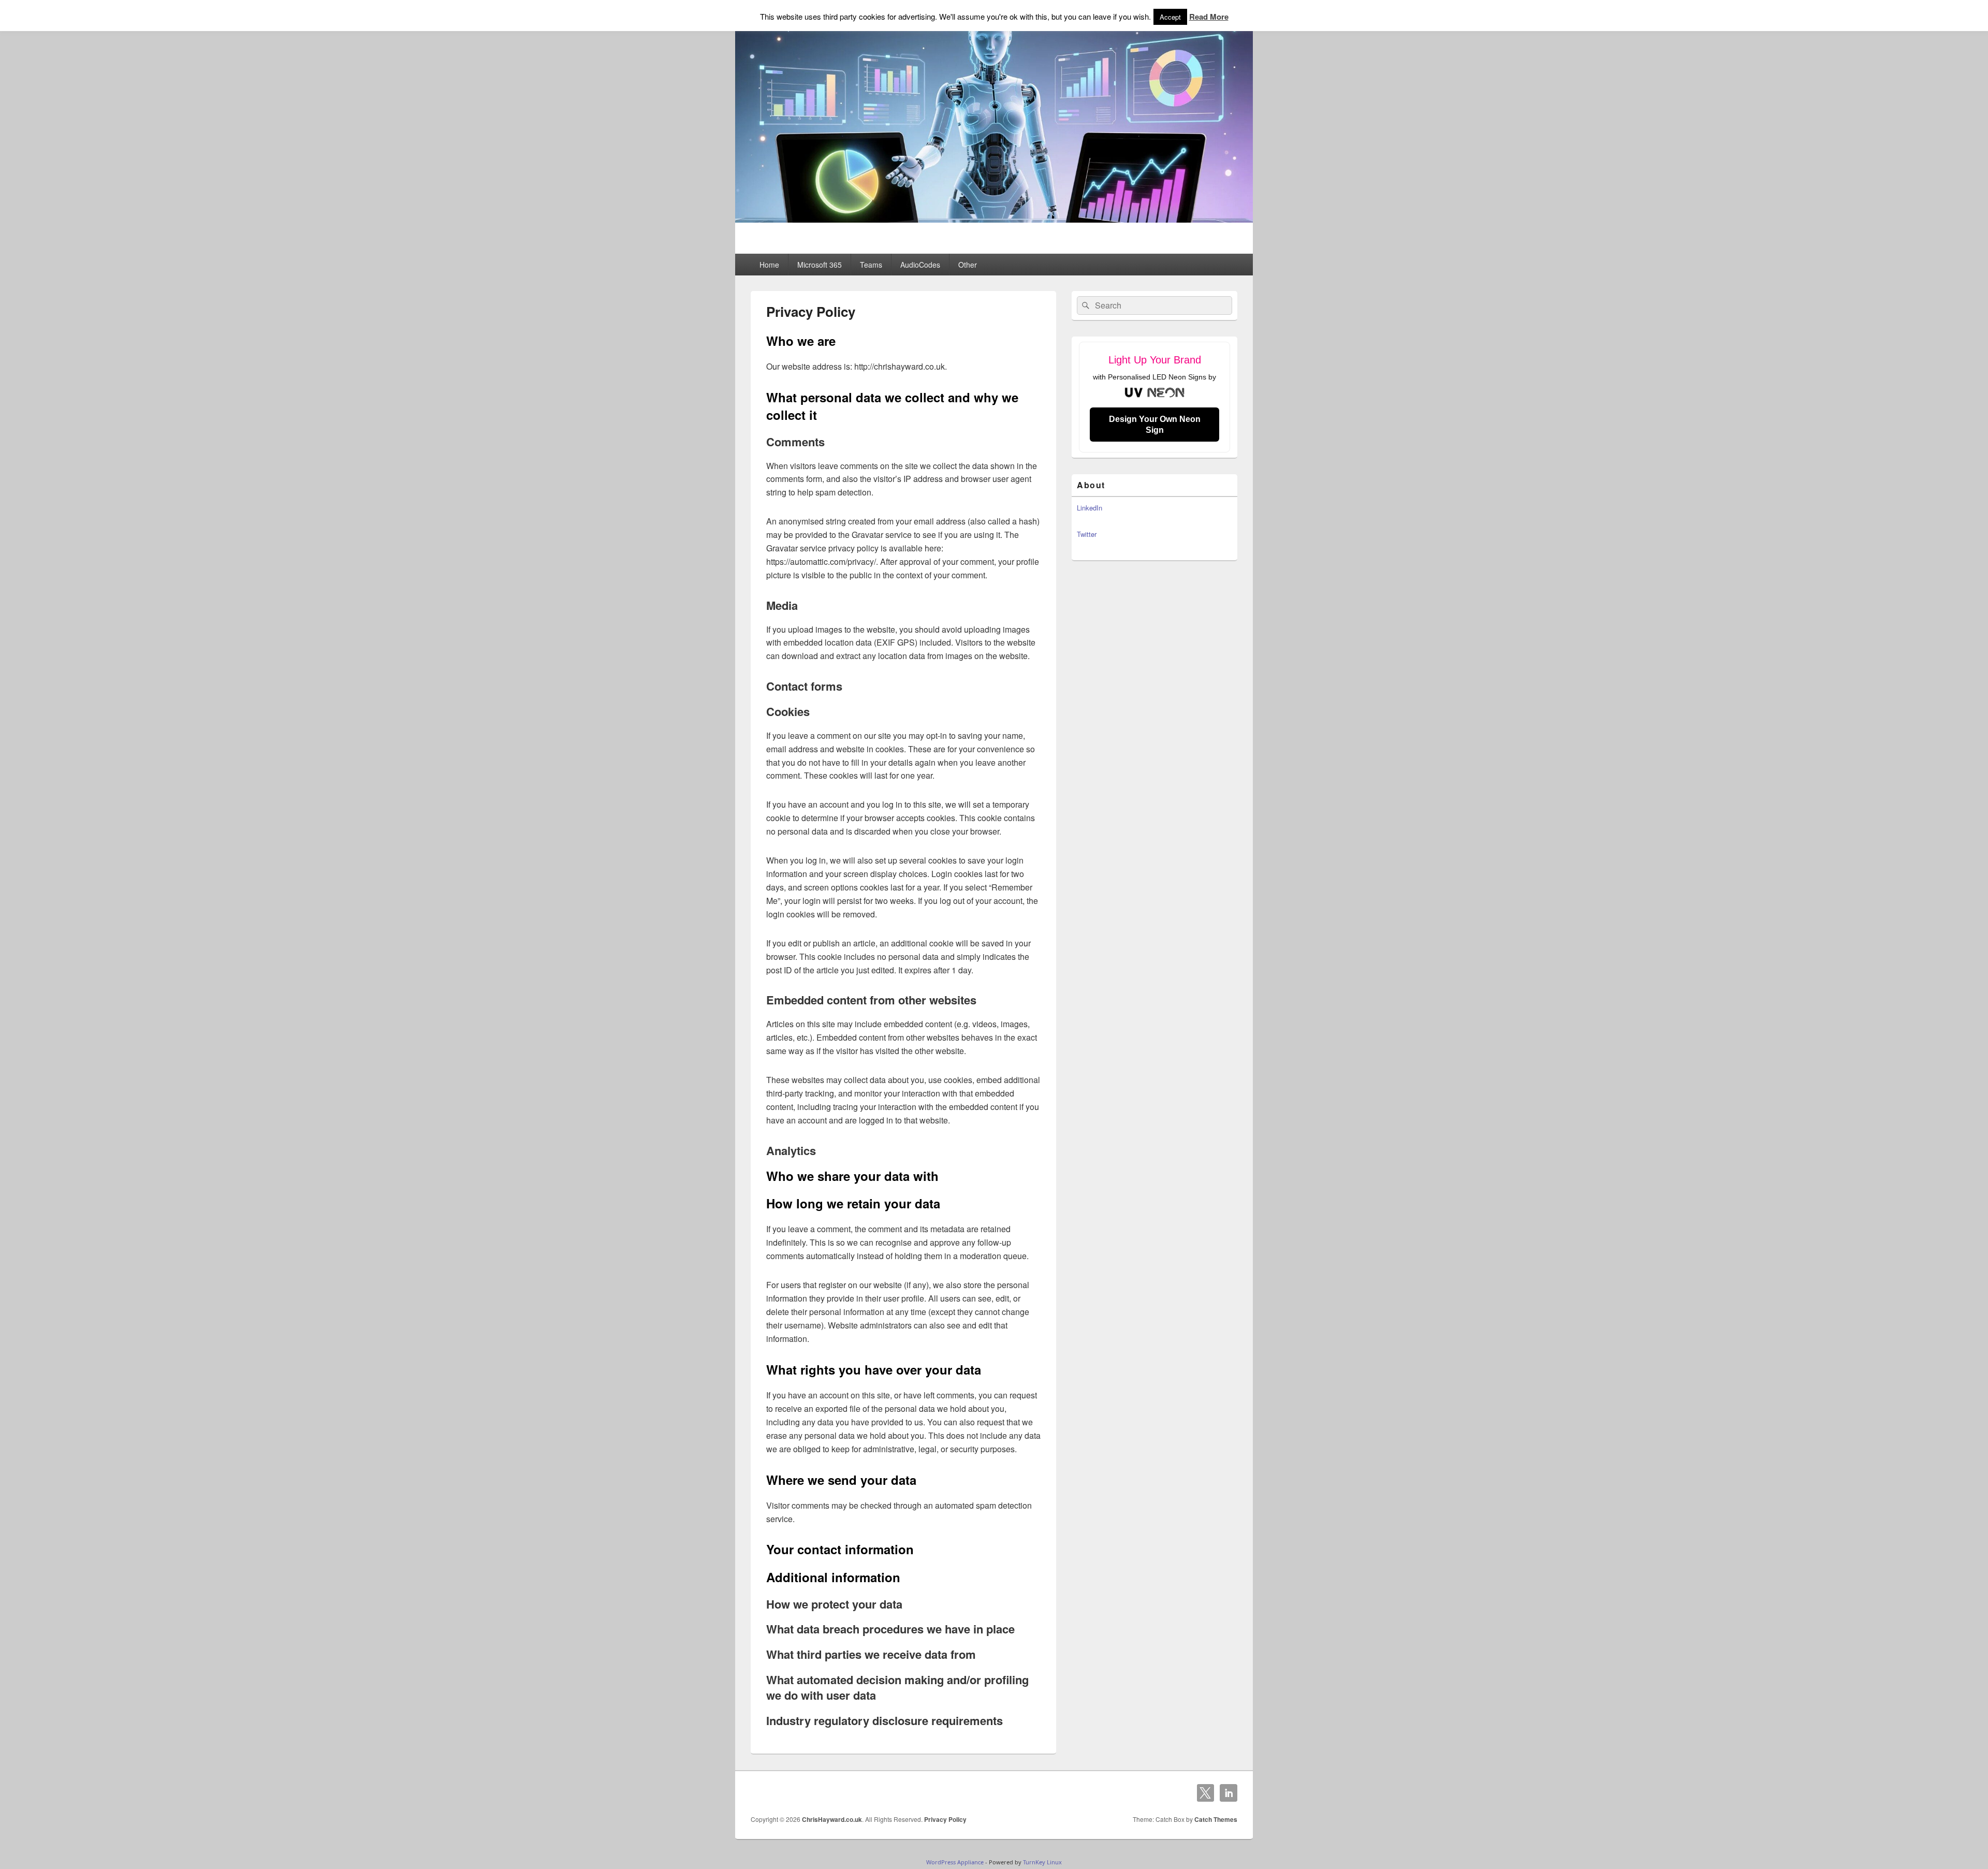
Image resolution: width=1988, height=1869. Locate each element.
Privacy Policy (945, 1819)
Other (968, 265)
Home (769, 265)
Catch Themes (1216, 1819)
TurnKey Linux (1042, 1862)
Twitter (1087, 534)
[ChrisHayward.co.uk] (994, 219)
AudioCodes (920, 265)
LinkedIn (1090, 508)
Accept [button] (1170, 17)
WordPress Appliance (955, 1862)
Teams (871, 265)
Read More (1209, 17)
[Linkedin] (1229, 1793)
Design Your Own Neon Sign (1155, 425)
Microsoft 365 (820, 265)
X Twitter (1206, 1793)
